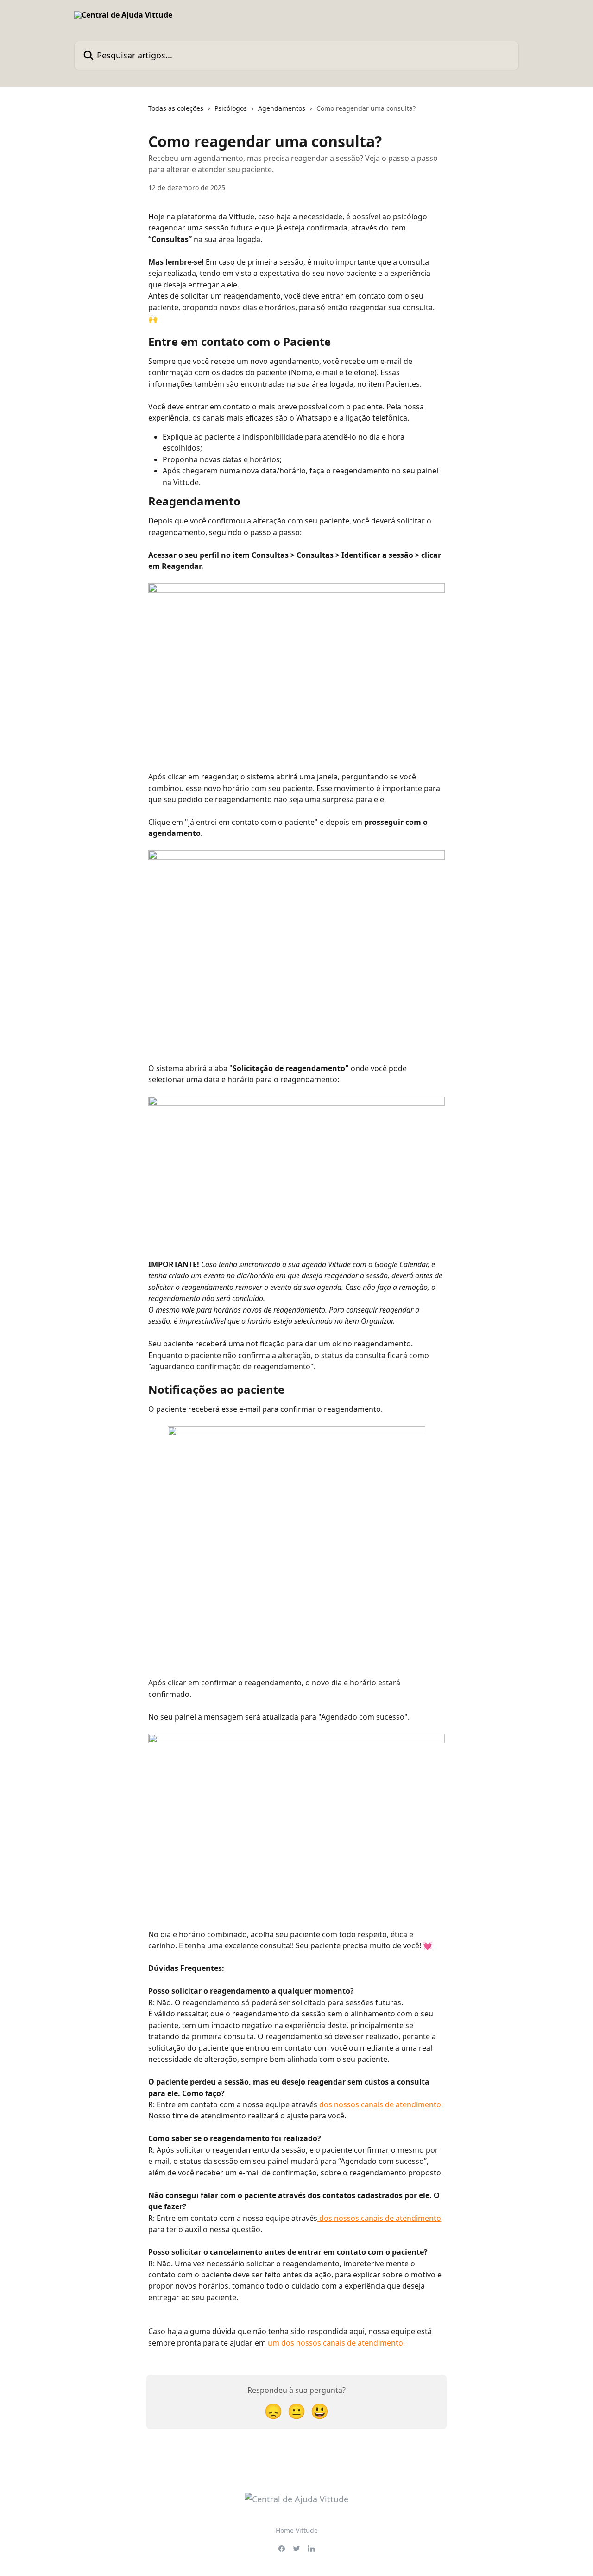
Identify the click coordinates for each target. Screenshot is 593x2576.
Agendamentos (282, 108)
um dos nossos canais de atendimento (335, 2343)
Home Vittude (297, 2530)
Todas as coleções (176, 108)
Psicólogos (231, 108)
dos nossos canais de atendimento (379, 2104)
